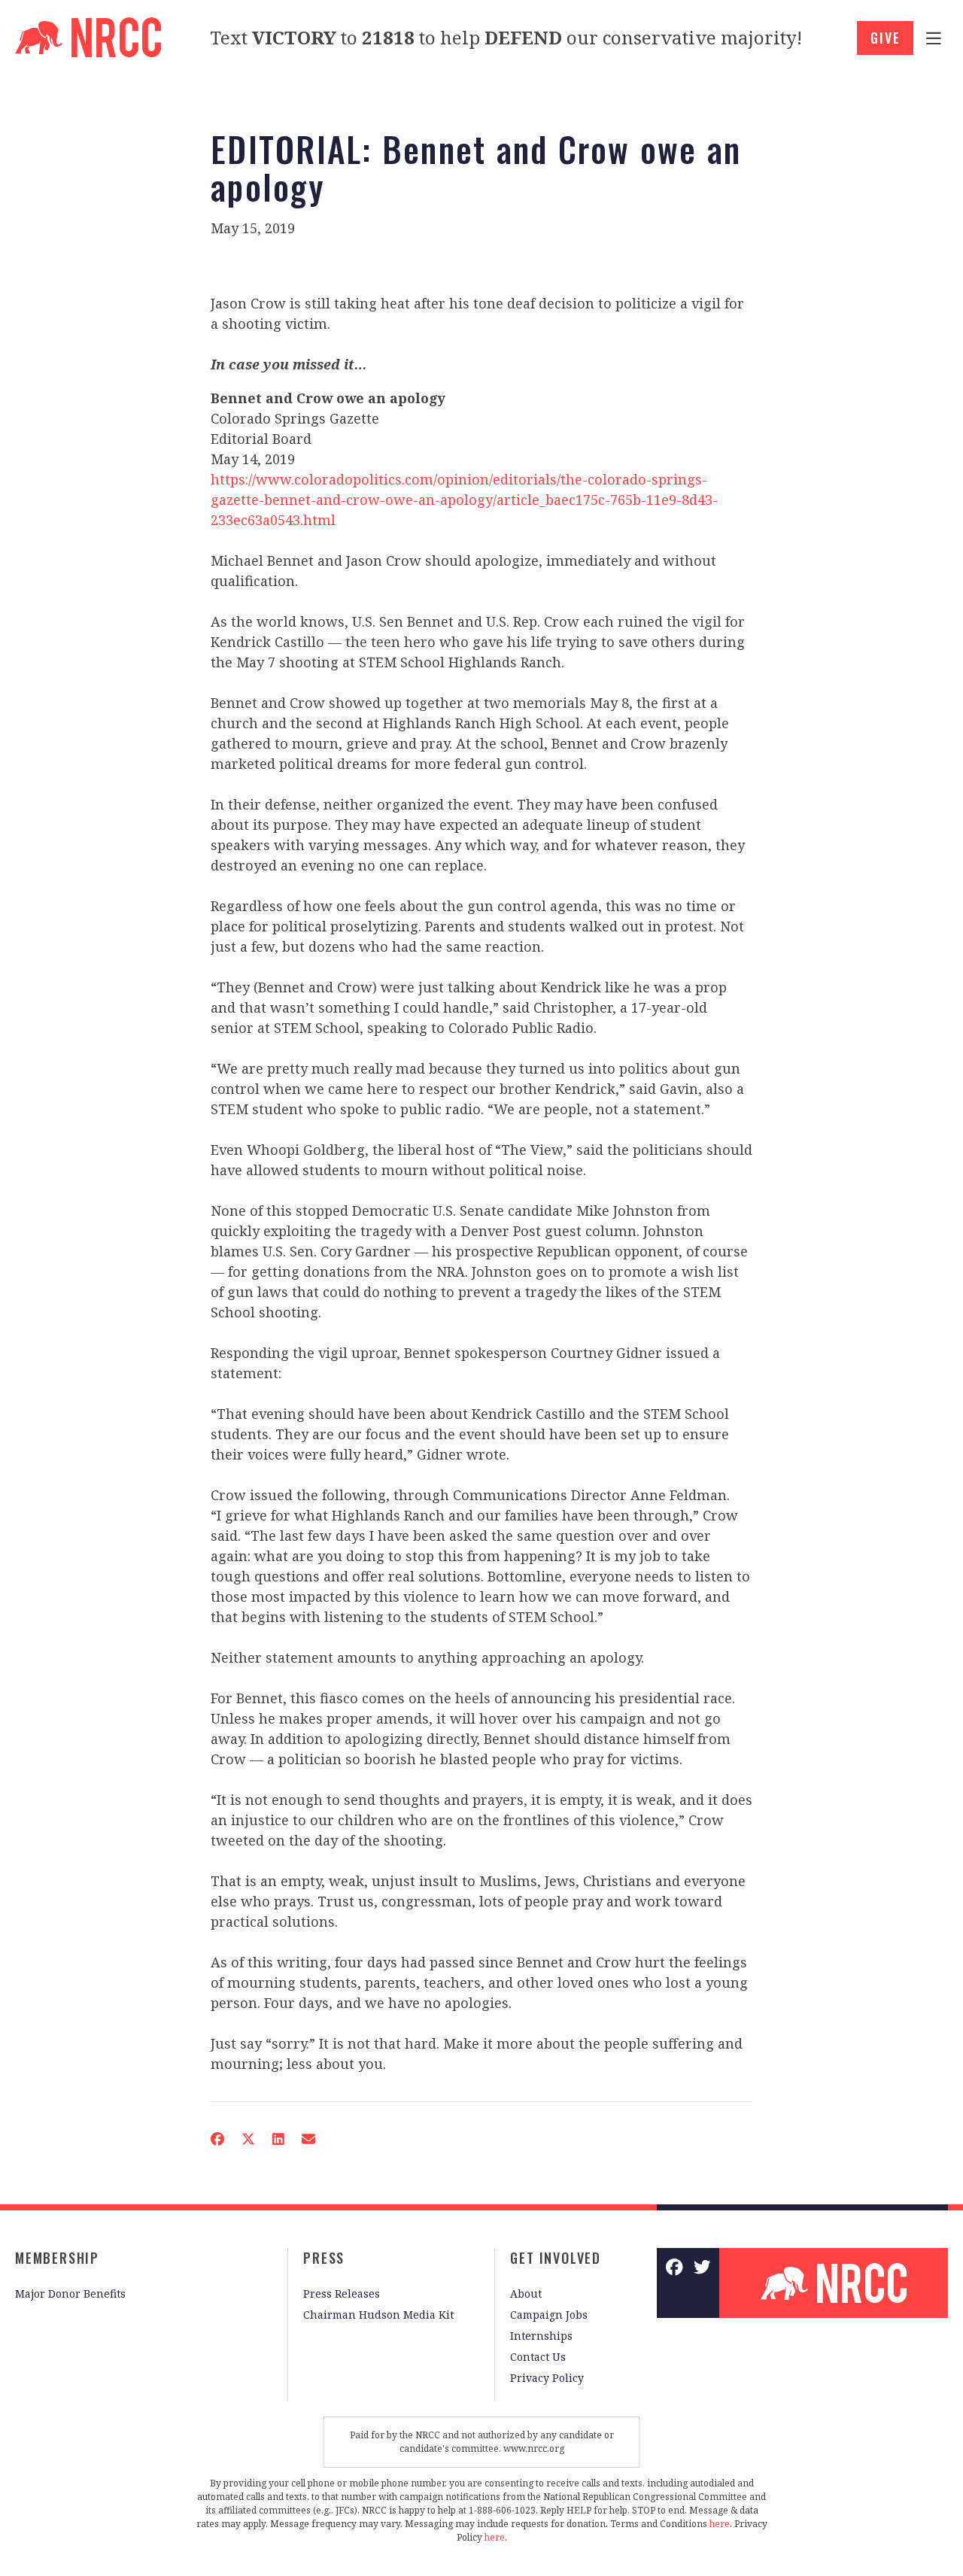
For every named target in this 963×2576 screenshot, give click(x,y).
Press (324, 2258)
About (526, 2293)
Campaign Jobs (549, 2315)
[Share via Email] (308, 2139)
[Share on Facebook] (217, 2139)
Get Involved (556, 2258)
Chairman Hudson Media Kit (378, 2315)
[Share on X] (248, 2139)
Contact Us (538, 2357)
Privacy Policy (547, 2378)
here (720, 2524)
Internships (541, 2336)
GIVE (885, 38)
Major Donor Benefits (70, 2293)
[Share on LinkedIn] (278, 2139)
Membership (57, 2258)
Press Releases (342, 2293)
